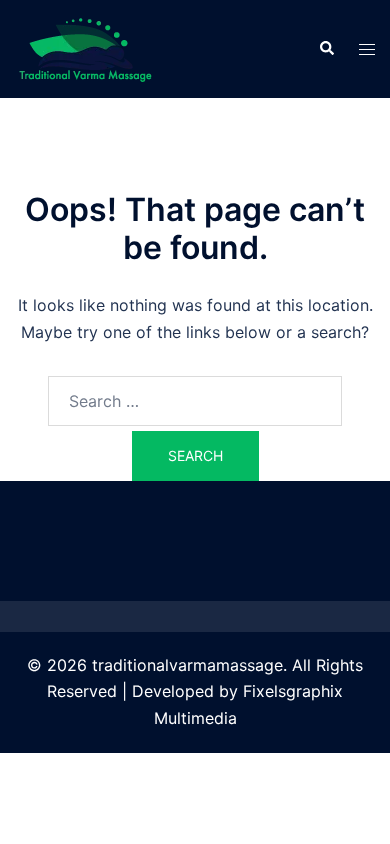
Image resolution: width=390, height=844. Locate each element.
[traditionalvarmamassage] (85, 47)
